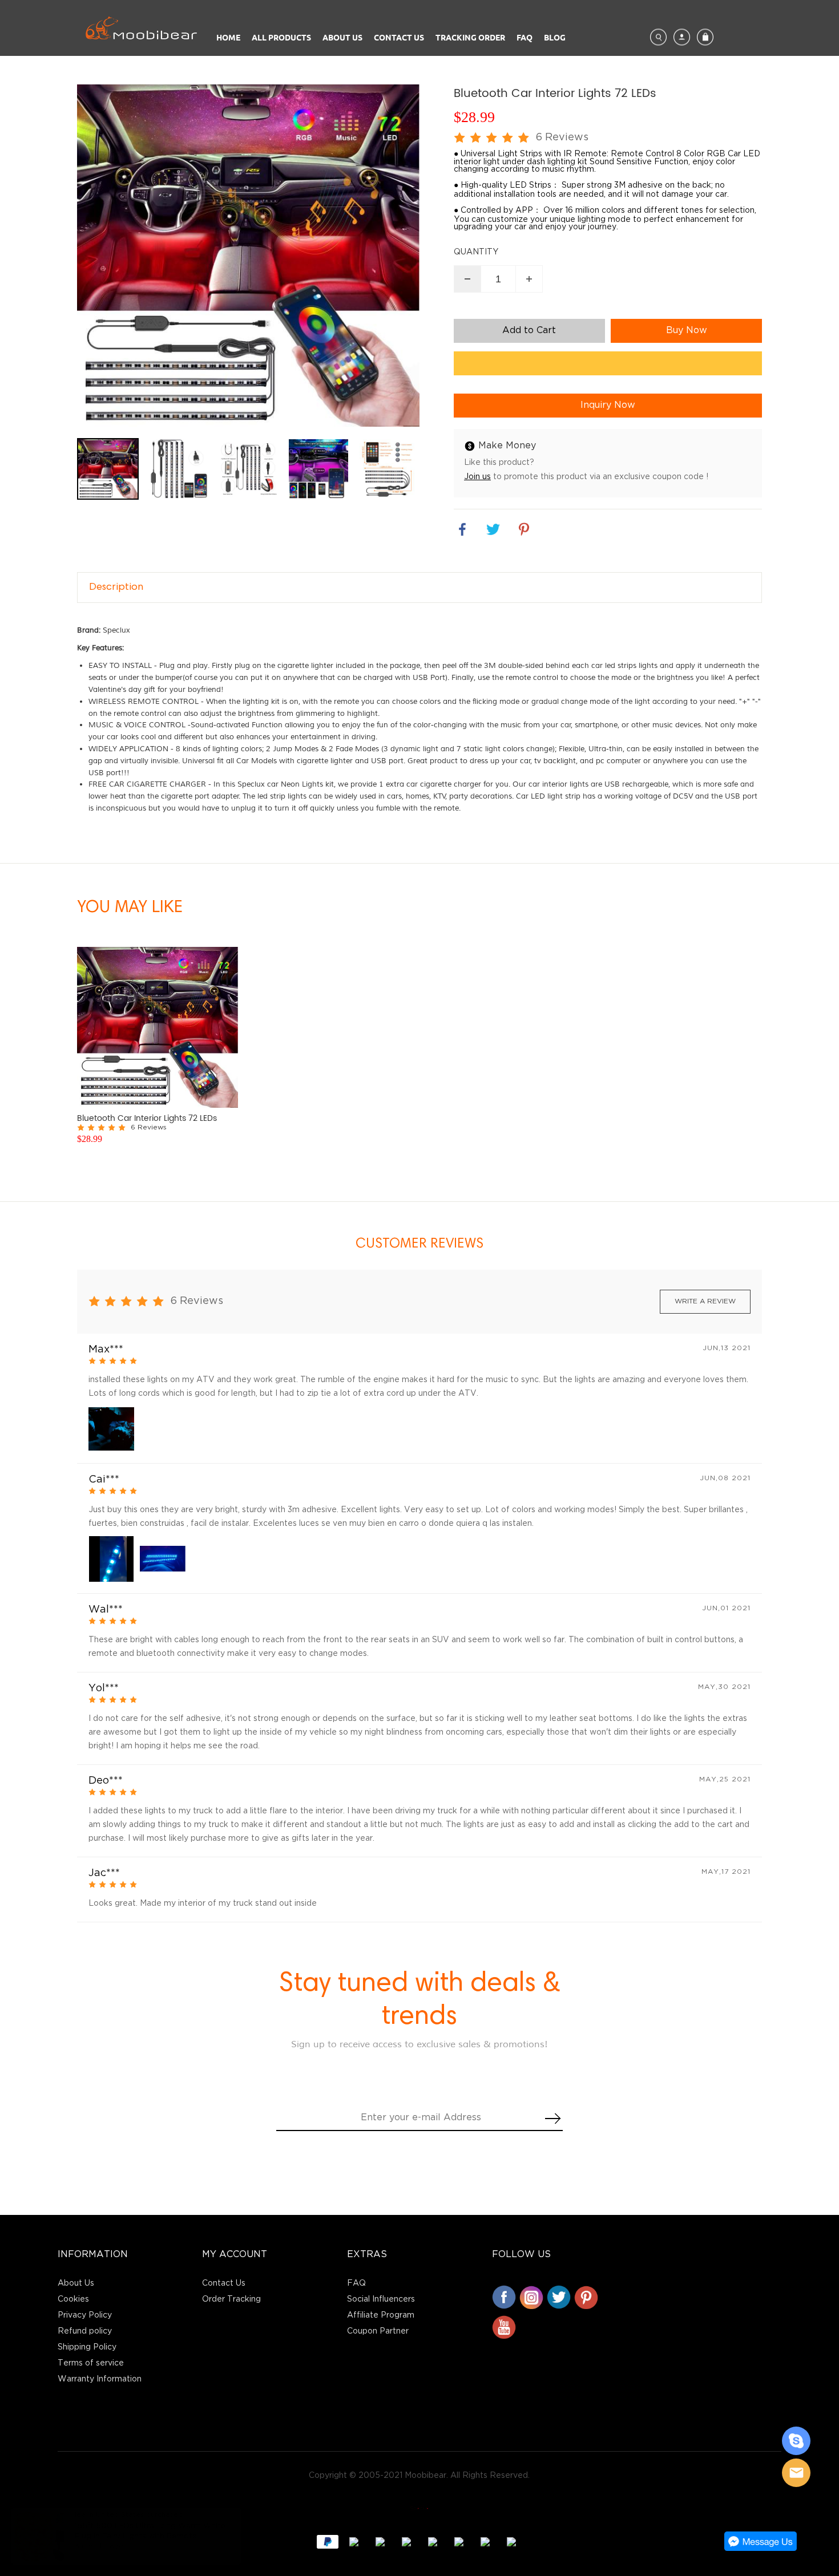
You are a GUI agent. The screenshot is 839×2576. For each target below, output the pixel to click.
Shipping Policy (87, 2347)
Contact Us (399, 37)
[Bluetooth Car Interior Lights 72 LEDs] (158, 1027)
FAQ (525, 37)
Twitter (559, 2297)
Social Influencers (381, 2299)
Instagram (531, 2297)
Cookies (73, 2299)
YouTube (504, 2327)
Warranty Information (100, 2379)
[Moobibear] (796, 2441)
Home (228, 37)
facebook (462, 529)
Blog (555, 37)
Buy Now (687, 331)
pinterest (524, 529)
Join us (477, 477)
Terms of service (91, 2363)
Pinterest (586, 2297)
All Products (281, 37)
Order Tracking (231, 2299)
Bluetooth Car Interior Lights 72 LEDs (147, 1119)
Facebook (504, 2297)
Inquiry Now (608, 405)
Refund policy (85, 2331)
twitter (493, 529)
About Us (342, 37)
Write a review (705, 1301)
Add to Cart (529, 331)
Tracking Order (470, 37)
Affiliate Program (381, 2315)
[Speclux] (419, 2508)
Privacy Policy (85, 2315)
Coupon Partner (378, 2331)
